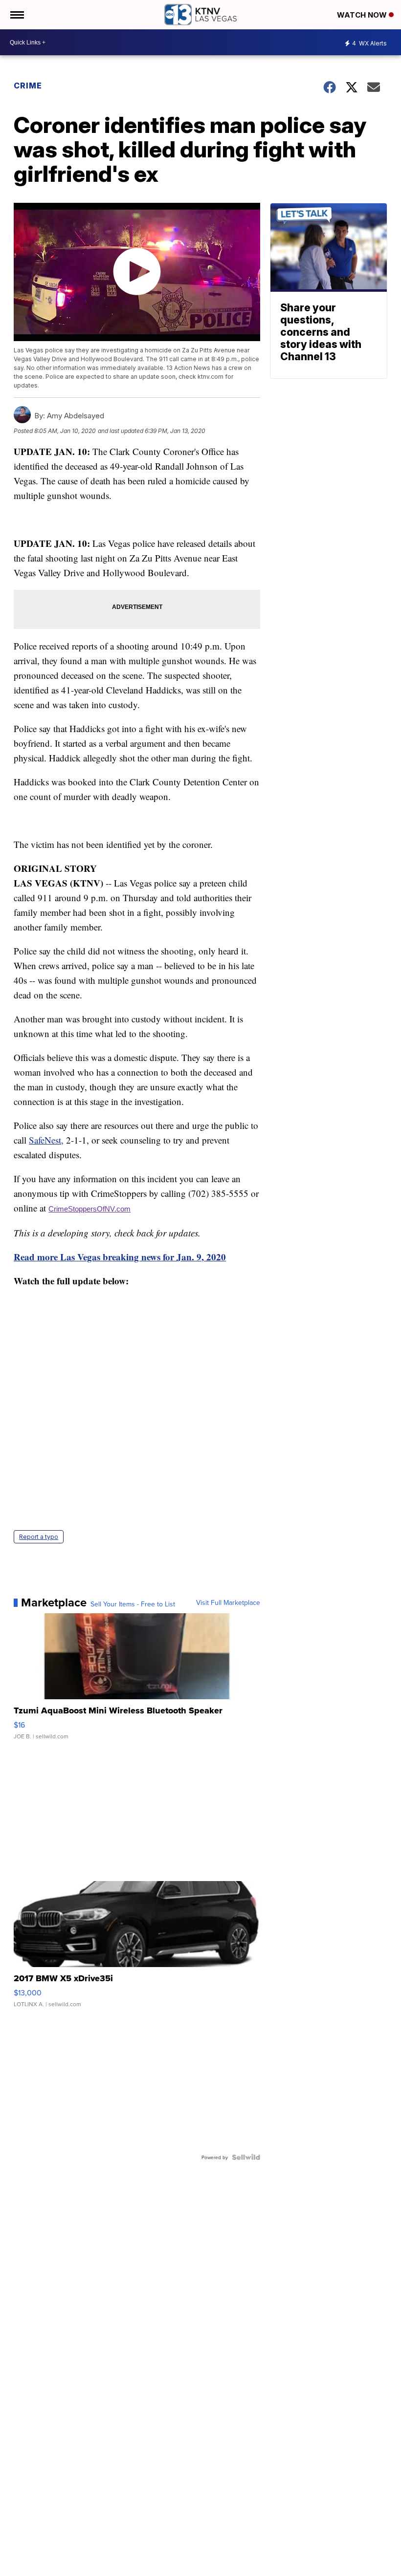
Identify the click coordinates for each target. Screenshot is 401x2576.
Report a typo (39, 1537)
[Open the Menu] (16, 15)
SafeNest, (46, 1140)
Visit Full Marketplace (228, 1602)
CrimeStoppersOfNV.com (89, 1209)
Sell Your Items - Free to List (133, 1604)
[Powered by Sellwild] (246, 2157)
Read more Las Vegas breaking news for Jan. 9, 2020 (120, 1257)
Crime (28, 86)
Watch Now (363, 15)
